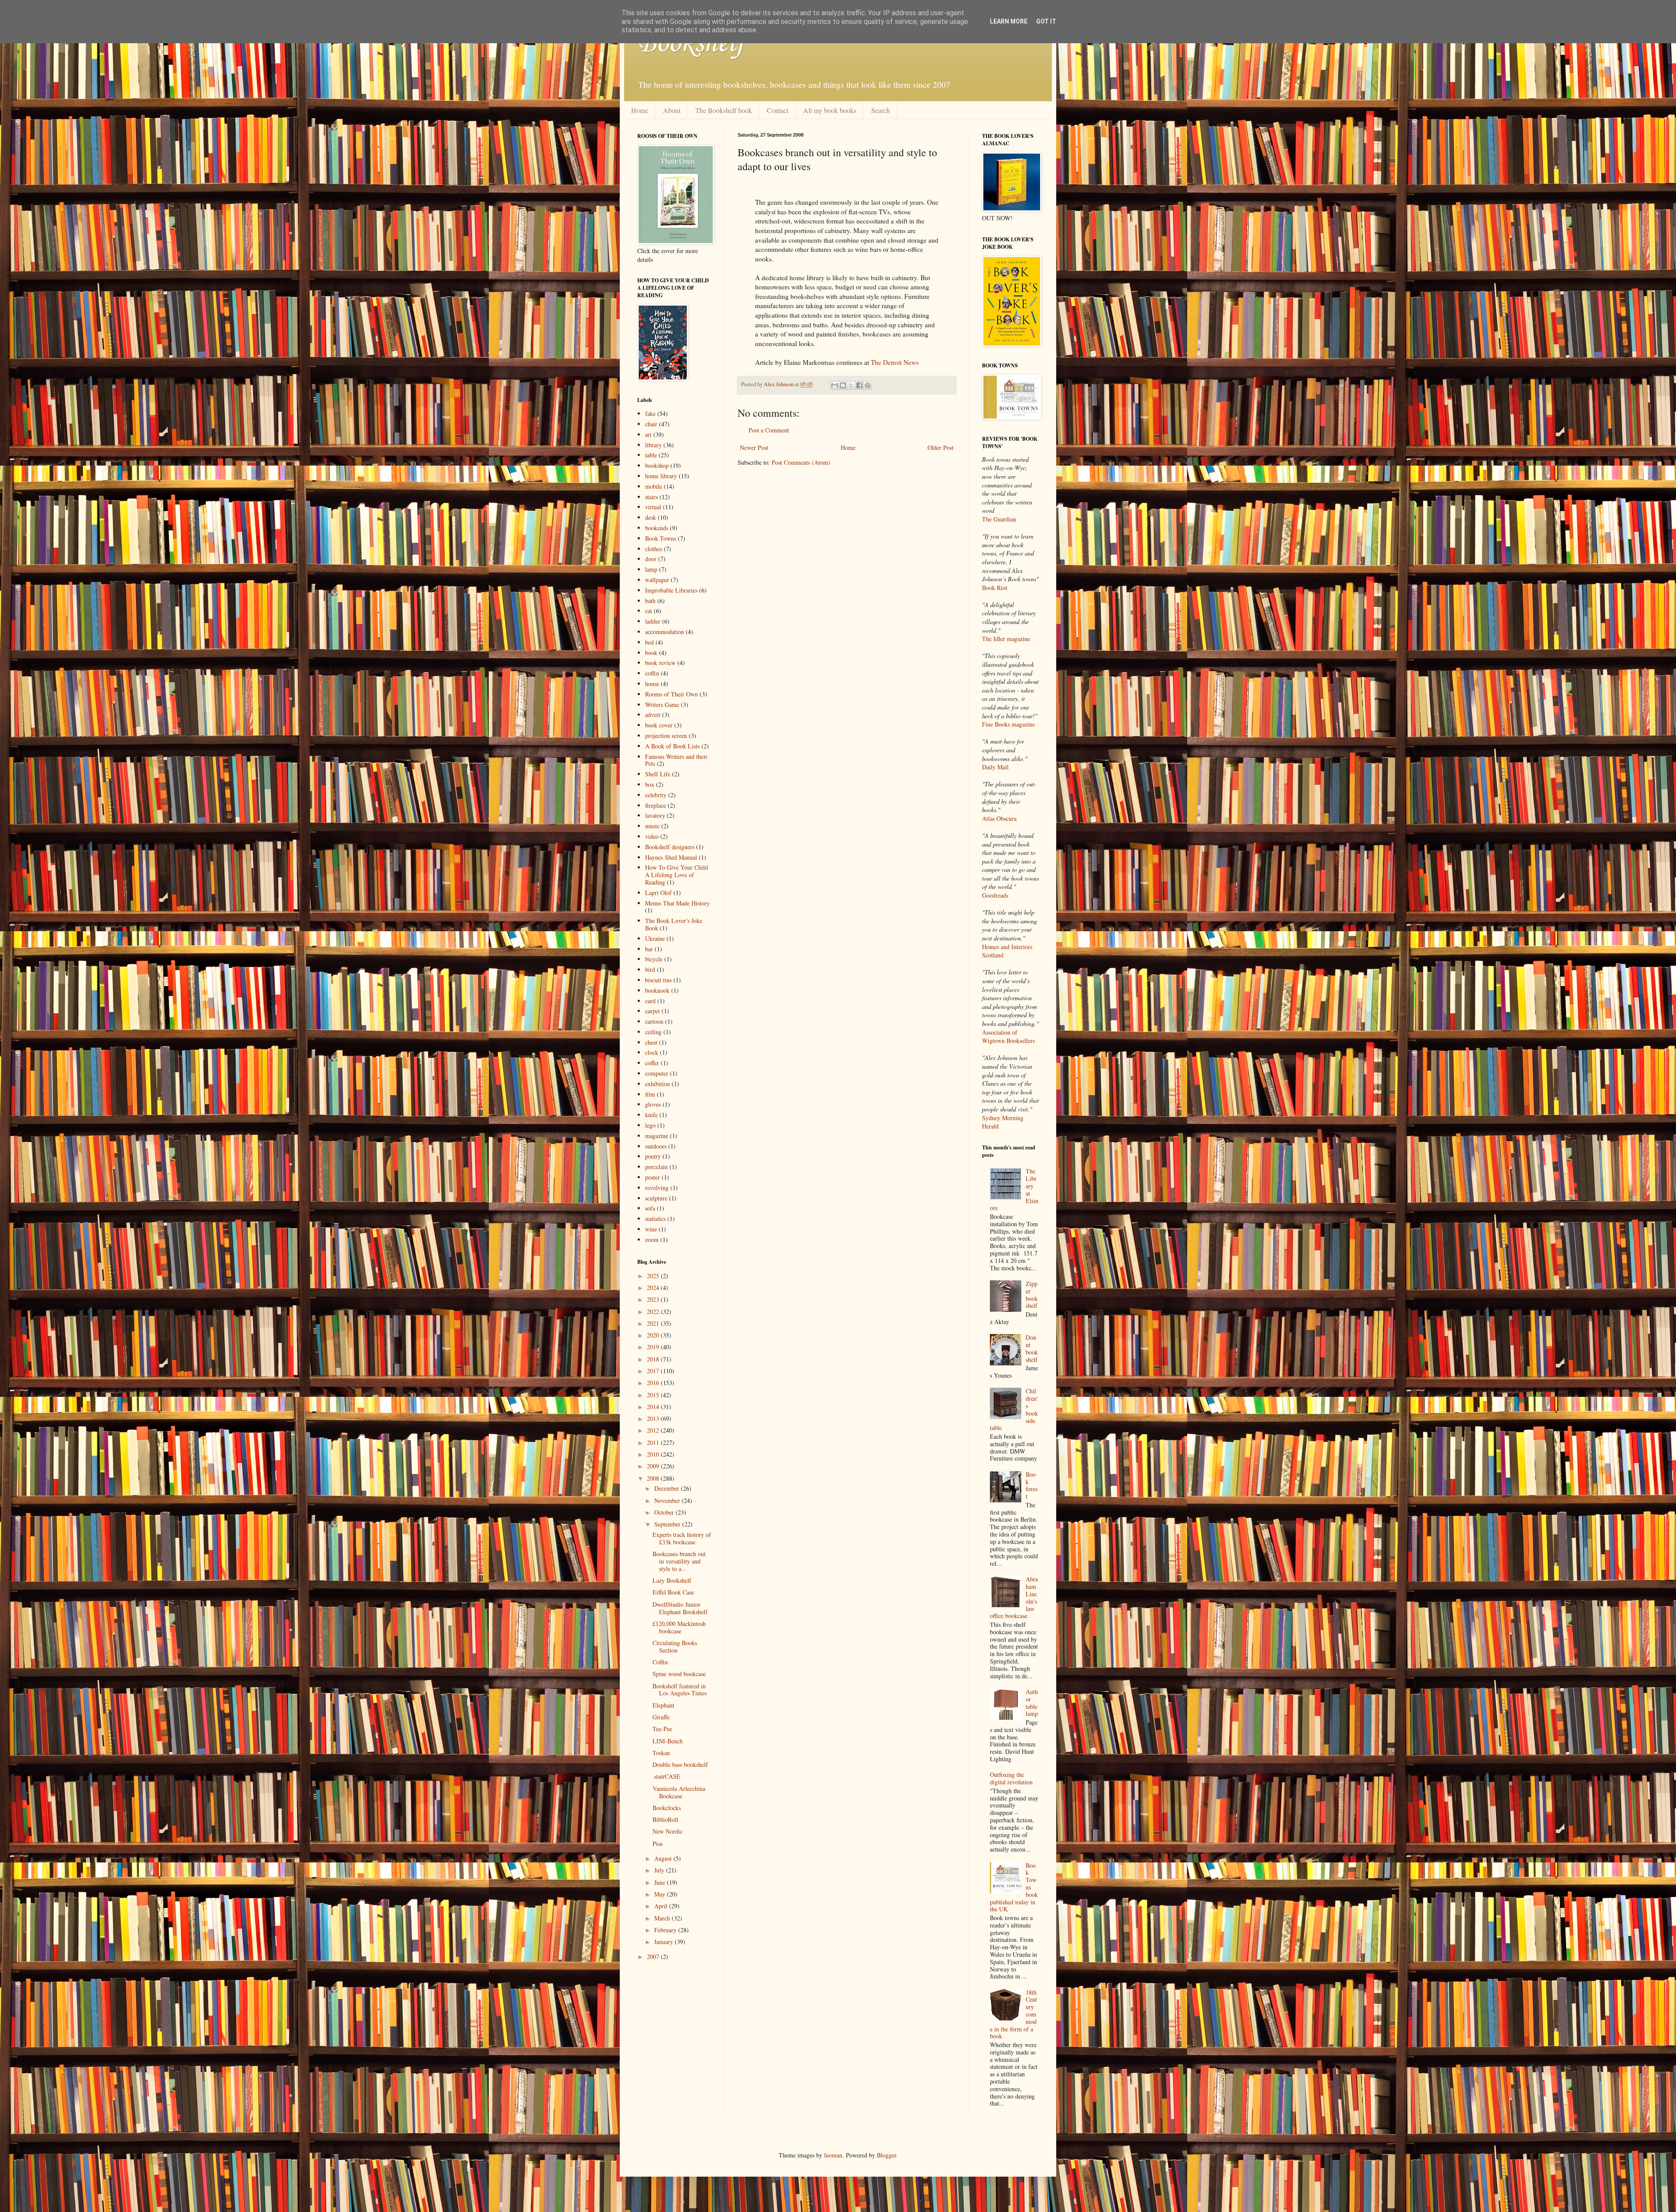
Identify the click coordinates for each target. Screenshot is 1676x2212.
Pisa (658, 1843)
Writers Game (662, 705)
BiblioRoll (665, 1819)
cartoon (654, 1021)
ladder (653, 621)
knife (651, 1115)
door (651, 559)
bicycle (654, 959)
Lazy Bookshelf (672, 1580)
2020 (654, 1335)
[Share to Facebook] (859, 385)
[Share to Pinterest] (868, 385)
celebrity (656, 795)
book (651, 653)
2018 (654, 1359)
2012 (654, 1430)
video (652, 836)
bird (650, 969)
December (668, 1488)
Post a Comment (769, 430)
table (651, 455)
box (650, 784)
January (665, 1942)
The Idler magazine (1006, 639)
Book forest (1032, 1485)
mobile (654, 486)
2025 (654, 1276)
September (668, 1524)
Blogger (886, 2155)
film (650, 1094)
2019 (654, 1347)
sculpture (656, 1198)
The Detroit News (895, 362)
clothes (654, 549)
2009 (654, 1466)
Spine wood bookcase (679, 1674)
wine (651, 1229)
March (663, 1918)
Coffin (660, 1662)
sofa (650, 1208)
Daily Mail (995, 767)
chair (651, 424)
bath (650, 601)
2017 (654, 1371)
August (664, 1858)
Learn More (1009, 21)
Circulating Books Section (675, 1646)
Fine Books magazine (1008, 724)
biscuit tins (658, 980)
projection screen (666, 736)
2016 (654, 1383)
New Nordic (668, 1831)
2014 (654, 1407)
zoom (652, 1240)
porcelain (656, 1167)
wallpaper (657, 580)
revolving (657, 1188)
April (662, 1906)
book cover (659, 725)
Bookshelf (691, 44)
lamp (651, 569)
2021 (654, 1323)
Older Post (941, 448)
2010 (654, 1454)
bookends (657, 528)
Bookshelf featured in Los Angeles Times (680, 1690)
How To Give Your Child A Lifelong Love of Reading (677, 875)
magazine (657, 1136)
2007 (654, 1957)
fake (650, 413)
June (661, 1882)
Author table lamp (1032, 1703)
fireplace (656, 805)
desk (651, 517)
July (660, 1870)
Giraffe (661, 1717)
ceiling (653, 1032)
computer (657, 1073)
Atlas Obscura (999, 818)
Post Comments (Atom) (801, 462)
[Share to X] (851, 385)
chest (651, 1042)
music (652, 826)
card (650, 1001)
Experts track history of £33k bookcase (682, 1538)
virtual (653, 507)
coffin (652, 673)
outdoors (656, 1146)
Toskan (661, 1753)
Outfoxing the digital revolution (1011, 1778)
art (648, 434)
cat (649, 611)
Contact (778, 110)
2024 (654, 1288)
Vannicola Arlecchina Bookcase (679, 1792)
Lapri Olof (658, 893)
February (666, 1930)
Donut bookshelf (1032, 1348)
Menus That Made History (677, 903)
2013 (654, 1418)
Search (881, 110)
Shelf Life (658, 774)
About (672, 110)
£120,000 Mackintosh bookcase (679, 1627)
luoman (833, 2155)
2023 (654, 1299)
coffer (652, 1063)
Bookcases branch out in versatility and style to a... (679, 1561)
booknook (657, 990)
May (661, 1894)
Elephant (663, 1705)
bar (649, 949)
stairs (651, 497)
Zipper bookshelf (1032, 1295)
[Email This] (835, 385)
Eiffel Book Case (673, 1592)
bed (649, 642)
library (653, 445)
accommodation (665, 632)
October (665, 1512)
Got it (1046, 21)
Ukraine (655, 938)
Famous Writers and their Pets (676, 760)
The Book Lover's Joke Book (674, 924)
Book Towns (661, 538)
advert (653, 715)
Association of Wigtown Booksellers (1008, 1037)
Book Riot (995, 588)
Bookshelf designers (670, 847)
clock (652, 1052)
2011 (654, 1442)
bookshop (657, 465)
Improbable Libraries (671, 590)
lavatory (655, 815)
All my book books (830, 110)
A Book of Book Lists (672, 746)
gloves (653, 1104)
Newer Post (754, 448)
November (668, 1500)
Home (640, 110)
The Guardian (999, 519)
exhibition (658, 1084)
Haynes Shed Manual (671, 857)
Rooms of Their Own (671, 694)
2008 (654, 1478)
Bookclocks (667, 1808)
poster (653, 1177)
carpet (653, 1011)
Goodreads (995, 895)
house (652, 684)
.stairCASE (666, 1776)
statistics (655, 1219)
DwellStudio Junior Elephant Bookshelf (680, 1608)
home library (661, 476)
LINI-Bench (668, 1741)
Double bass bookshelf (680, 1764)
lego (650, 1125)
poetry (653, 1156)
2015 (654, 1395)
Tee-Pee (662, 1729)
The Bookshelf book (724, 110)
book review (660, 663)
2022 (654, 1312)
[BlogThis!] (843, 385)
